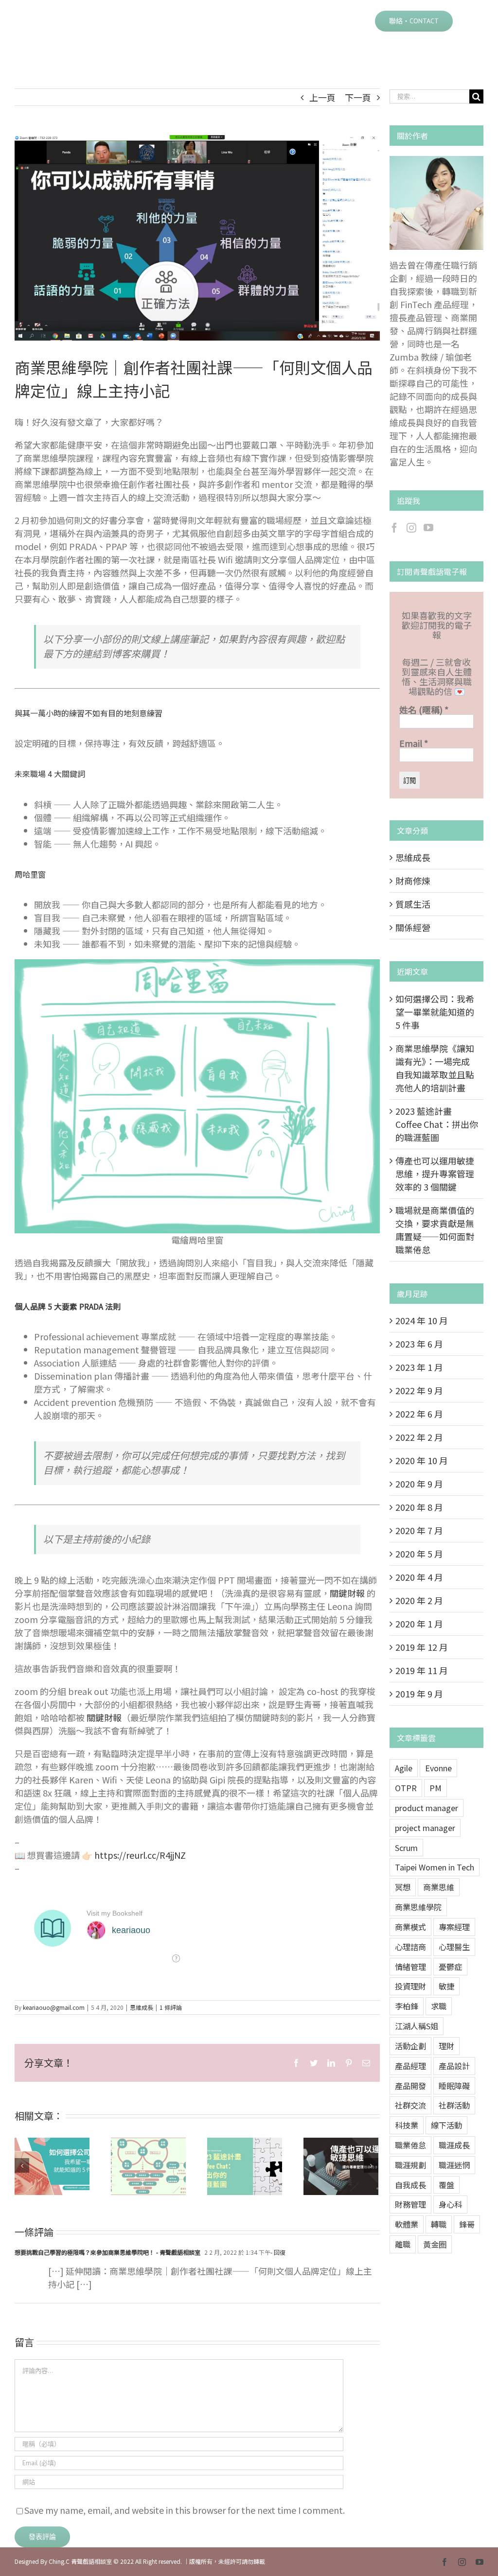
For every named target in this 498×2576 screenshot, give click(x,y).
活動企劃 (410, 2046)
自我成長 (410, 2185)
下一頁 (358, 97)
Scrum (406, 1848)
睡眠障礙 (454, 2086)
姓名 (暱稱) (424, 709)
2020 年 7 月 (419, 1530)
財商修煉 (413, 881)
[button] (468, 20)
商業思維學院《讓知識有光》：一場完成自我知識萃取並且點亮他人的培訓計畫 (136, 2166)
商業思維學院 (418, 1907)
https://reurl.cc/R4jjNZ (140, 1855)
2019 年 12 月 (422, 1647)
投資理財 (410, 1986)
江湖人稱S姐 (417, 2026)
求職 (439, 2006)
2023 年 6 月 (419, 1344)
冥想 (403, 1887)
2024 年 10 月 (422, 1320)
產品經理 (410, 2066)
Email (414, 743)
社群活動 (454, 2105)
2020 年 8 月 (419, 1507)
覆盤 (446, 2185)
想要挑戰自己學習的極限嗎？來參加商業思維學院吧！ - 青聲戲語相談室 (107, 2252)
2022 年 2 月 (419, 1437)
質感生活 (413, 904)
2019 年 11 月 (422, 1670)
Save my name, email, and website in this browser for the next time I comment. (185, 2510)
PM (436, 1788)
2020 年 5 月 (419, 1554)
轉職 (439, 2224)
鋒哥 (467, 2224)
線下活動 (446, 2125)
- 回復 (278, 2252)
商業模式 (410, 1927)
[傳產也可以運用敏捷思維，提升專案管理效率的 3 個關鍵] (341, 2166)
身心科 (450, 2204)
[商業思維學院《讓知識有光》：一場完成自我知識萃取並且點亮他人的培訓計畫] (148, 2166)
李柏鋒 (407, 2006)
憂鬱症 (450, 1967)
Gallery (64, 2166)
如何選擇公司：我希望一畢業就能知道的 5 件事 (40, 2166)
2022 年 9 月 (419, 1390)
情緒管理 (410, 1967)
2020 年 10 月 (422, 1460)
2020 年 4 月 (419, 1577)
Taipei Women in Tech (435, 1867)
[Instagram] (411, 528)
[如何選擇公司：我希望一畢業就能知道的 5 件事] (52, 2166)
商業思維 (439, 1887)
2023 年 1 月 (419, 1367)
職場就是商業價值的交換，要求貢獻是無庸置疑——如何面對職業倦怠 (435, 1230)
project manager (425, 1828)
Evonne (438, 1768)
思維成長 (142, 2007)
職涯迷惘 (454, 2165)
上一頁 (322, 97)
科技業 (407, 2125)
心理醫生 (454, 1947)
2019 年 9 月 (419, 1694)
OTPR (406, 1788)
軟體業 (407, 2224)
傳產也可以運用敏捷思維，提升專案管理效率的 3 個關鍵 (329, 2166)
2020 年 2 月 (419, 1600)
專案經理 (454, 1927)
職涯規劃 (410, 2165)
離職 (403, 2244)
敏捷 (446, 1986)
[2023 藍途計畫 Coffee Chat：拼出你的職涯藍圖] (245, 2166)
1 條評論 (171, 2007)
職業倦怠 (410, 2145)
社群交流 (410, 2105)
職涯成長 (454, 2145)
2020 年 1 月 (419, 1624)
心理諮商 (410, 1947)
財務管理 (410, 2204)
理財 (446, 2046)
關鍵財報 (347, 1593)
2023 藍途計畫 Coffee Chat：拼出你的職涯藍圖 (232, 2166)
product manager (427, 1808)
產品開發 (410, 2086)
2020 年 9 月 (419, 1484)
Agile (404, 1768)
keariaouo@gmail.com (54, 2007)
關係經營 (413, 927)
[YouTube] (428, 528)
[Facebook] (394, 528)
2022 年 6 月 (419, 1414)
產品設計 (454, 2066)
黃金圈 (435, 2244)
